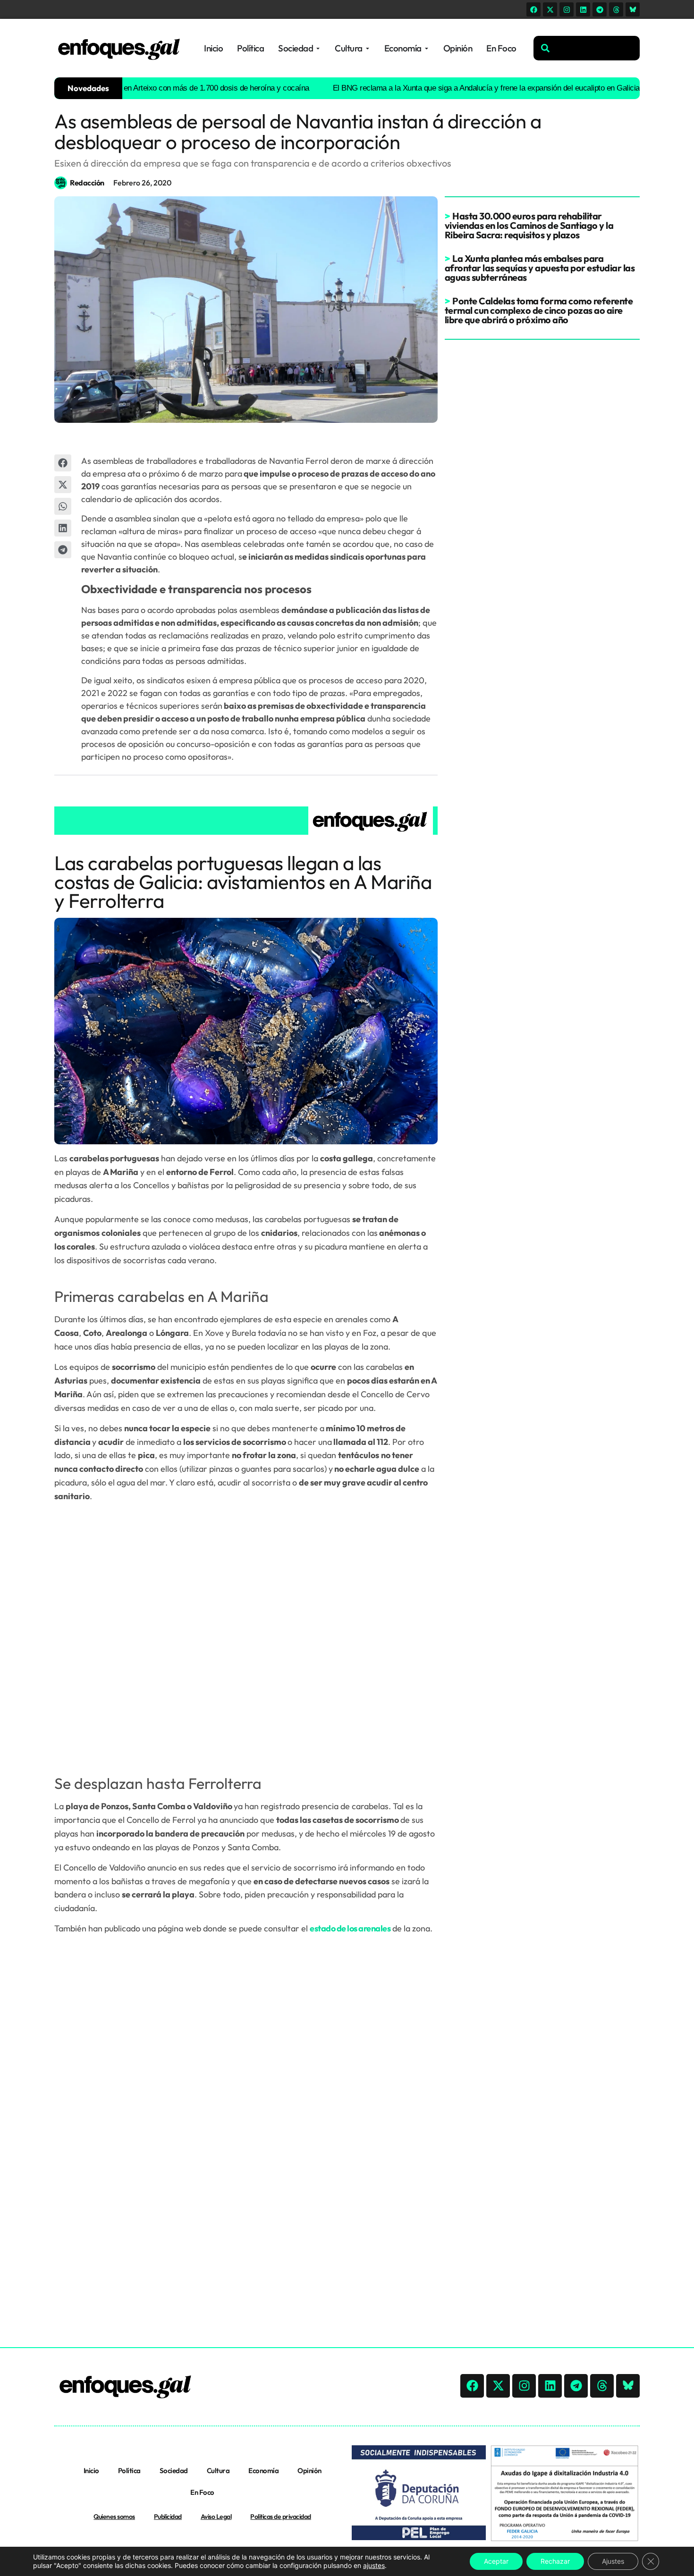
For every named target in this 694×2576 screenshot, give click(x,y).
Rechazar (555, 2561)
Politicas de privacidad (281, 2517)
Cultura (218, 2471)
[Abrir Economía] (427, 48)
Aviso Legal (216, 2517)
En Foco (202, 2492)
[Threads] (616, 9)
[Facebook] (533, 9)
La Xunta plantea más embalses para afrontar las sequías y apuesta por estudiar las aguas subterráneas (540, 268)
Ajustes (613, 2561)
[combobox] (587, 48)
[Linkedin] (583, 9)
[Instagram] (567, 9)
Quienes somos (114, 2517)
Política (129, 2471)
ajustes (374, 2565)
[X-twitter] (550, 9)
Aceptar (496, 2561)
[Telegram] (600, 9)
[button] (63, 463)
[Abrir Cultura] (368, 48)
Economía (263, 2471)
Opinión (309, 2471)
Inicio (91, 2471)
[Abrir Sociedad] (318, 48)
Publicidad (168, 2517)
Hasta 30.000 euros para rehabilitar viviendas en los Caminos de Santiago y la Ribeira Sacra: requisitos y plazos (529, 225)
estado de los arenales (350, 1928)
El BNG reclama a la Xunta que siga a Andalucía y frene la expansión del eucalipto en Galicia (434, 88)
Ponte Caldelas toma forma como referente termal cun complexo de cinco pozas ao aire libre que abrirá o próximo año (539, 310)
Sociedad (174, 2471)
